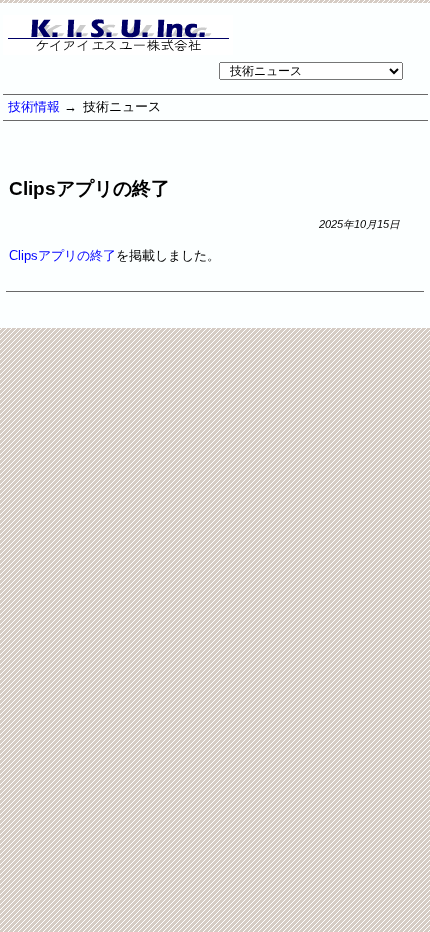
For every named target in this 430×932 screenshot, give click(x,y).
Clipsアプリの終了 (62, 256)
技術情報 (34, 107)
